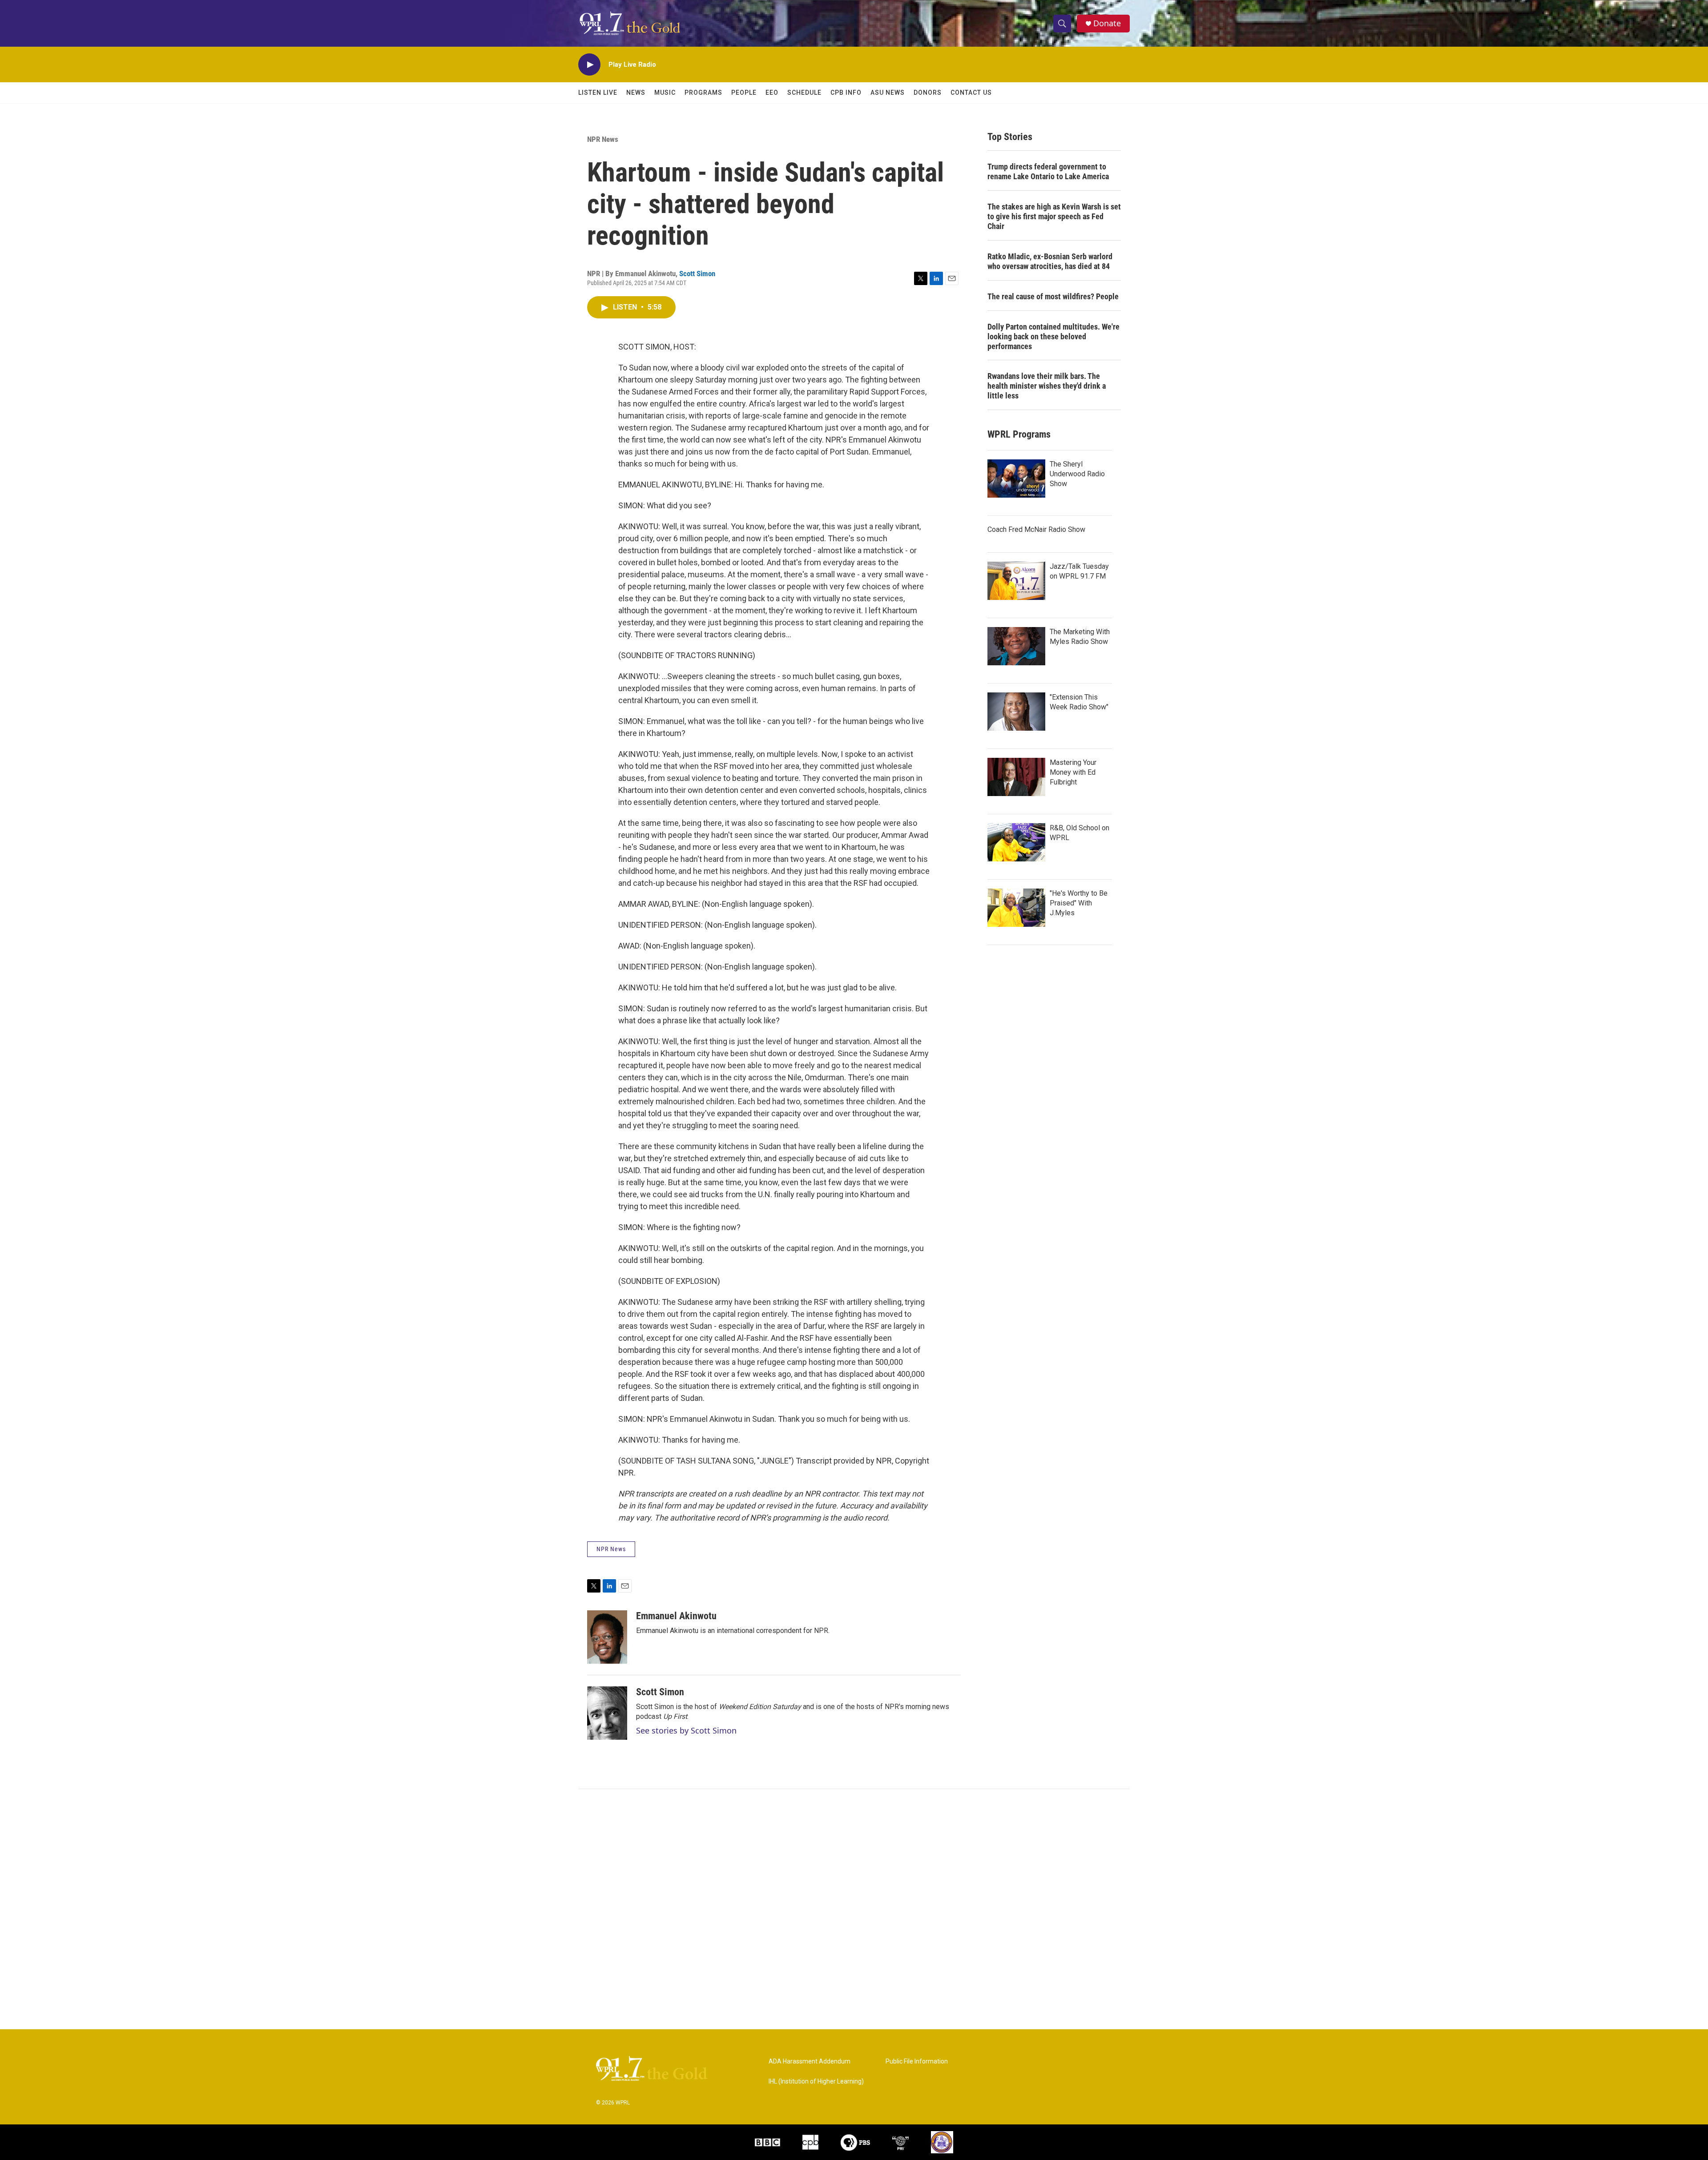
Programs (703, 93)
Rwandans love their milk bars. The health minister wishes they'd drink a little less (1047, 386)
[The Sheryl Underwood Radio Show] (1016, 479)
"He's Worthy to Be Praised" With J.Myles (1079, 903)
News (636, 93)
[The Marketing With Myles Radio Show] (1016, 646)
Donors (928, 93)
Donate (1107, 23)
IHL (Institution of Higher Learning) (816, 2082)
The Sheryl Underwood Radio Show (1077, 474)
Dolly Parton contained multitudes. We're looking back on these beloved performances (1053, 336)
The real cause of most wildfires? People (1053, 296)
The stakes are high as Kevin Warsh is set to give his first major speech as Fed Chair (1054, 216)
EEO (772, 93)
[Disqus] (854, 1909)
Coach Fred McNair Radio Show (1036, 529)
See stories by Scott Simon (686, 1730)
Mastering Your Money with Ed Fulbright (1073, 772)
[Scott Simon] (607, 1713)
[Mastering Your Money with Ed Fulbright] (1016, 777)
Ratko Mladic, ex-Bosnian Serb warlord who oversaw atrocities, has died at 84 (1050, 261)
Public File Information (917, 2061)
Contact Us (971, 93)
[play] (589, 65)
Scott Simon (697, 274)
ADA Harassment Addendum (810, 2061)
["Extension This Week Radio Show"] (1016, 712)
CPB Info (846, 93)
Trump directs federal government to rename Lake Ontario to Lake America (1048, 171)
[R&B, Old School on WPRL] (1016, 842)
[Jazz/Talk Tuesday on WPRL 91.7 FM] (1016, 581)
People (744, 93)
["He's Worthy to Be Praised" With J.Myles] (1016, 908)
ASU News (888, 93)
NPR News (603, 139)
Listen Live (598, 93)
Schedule (804, 93)
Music (665, 93)
